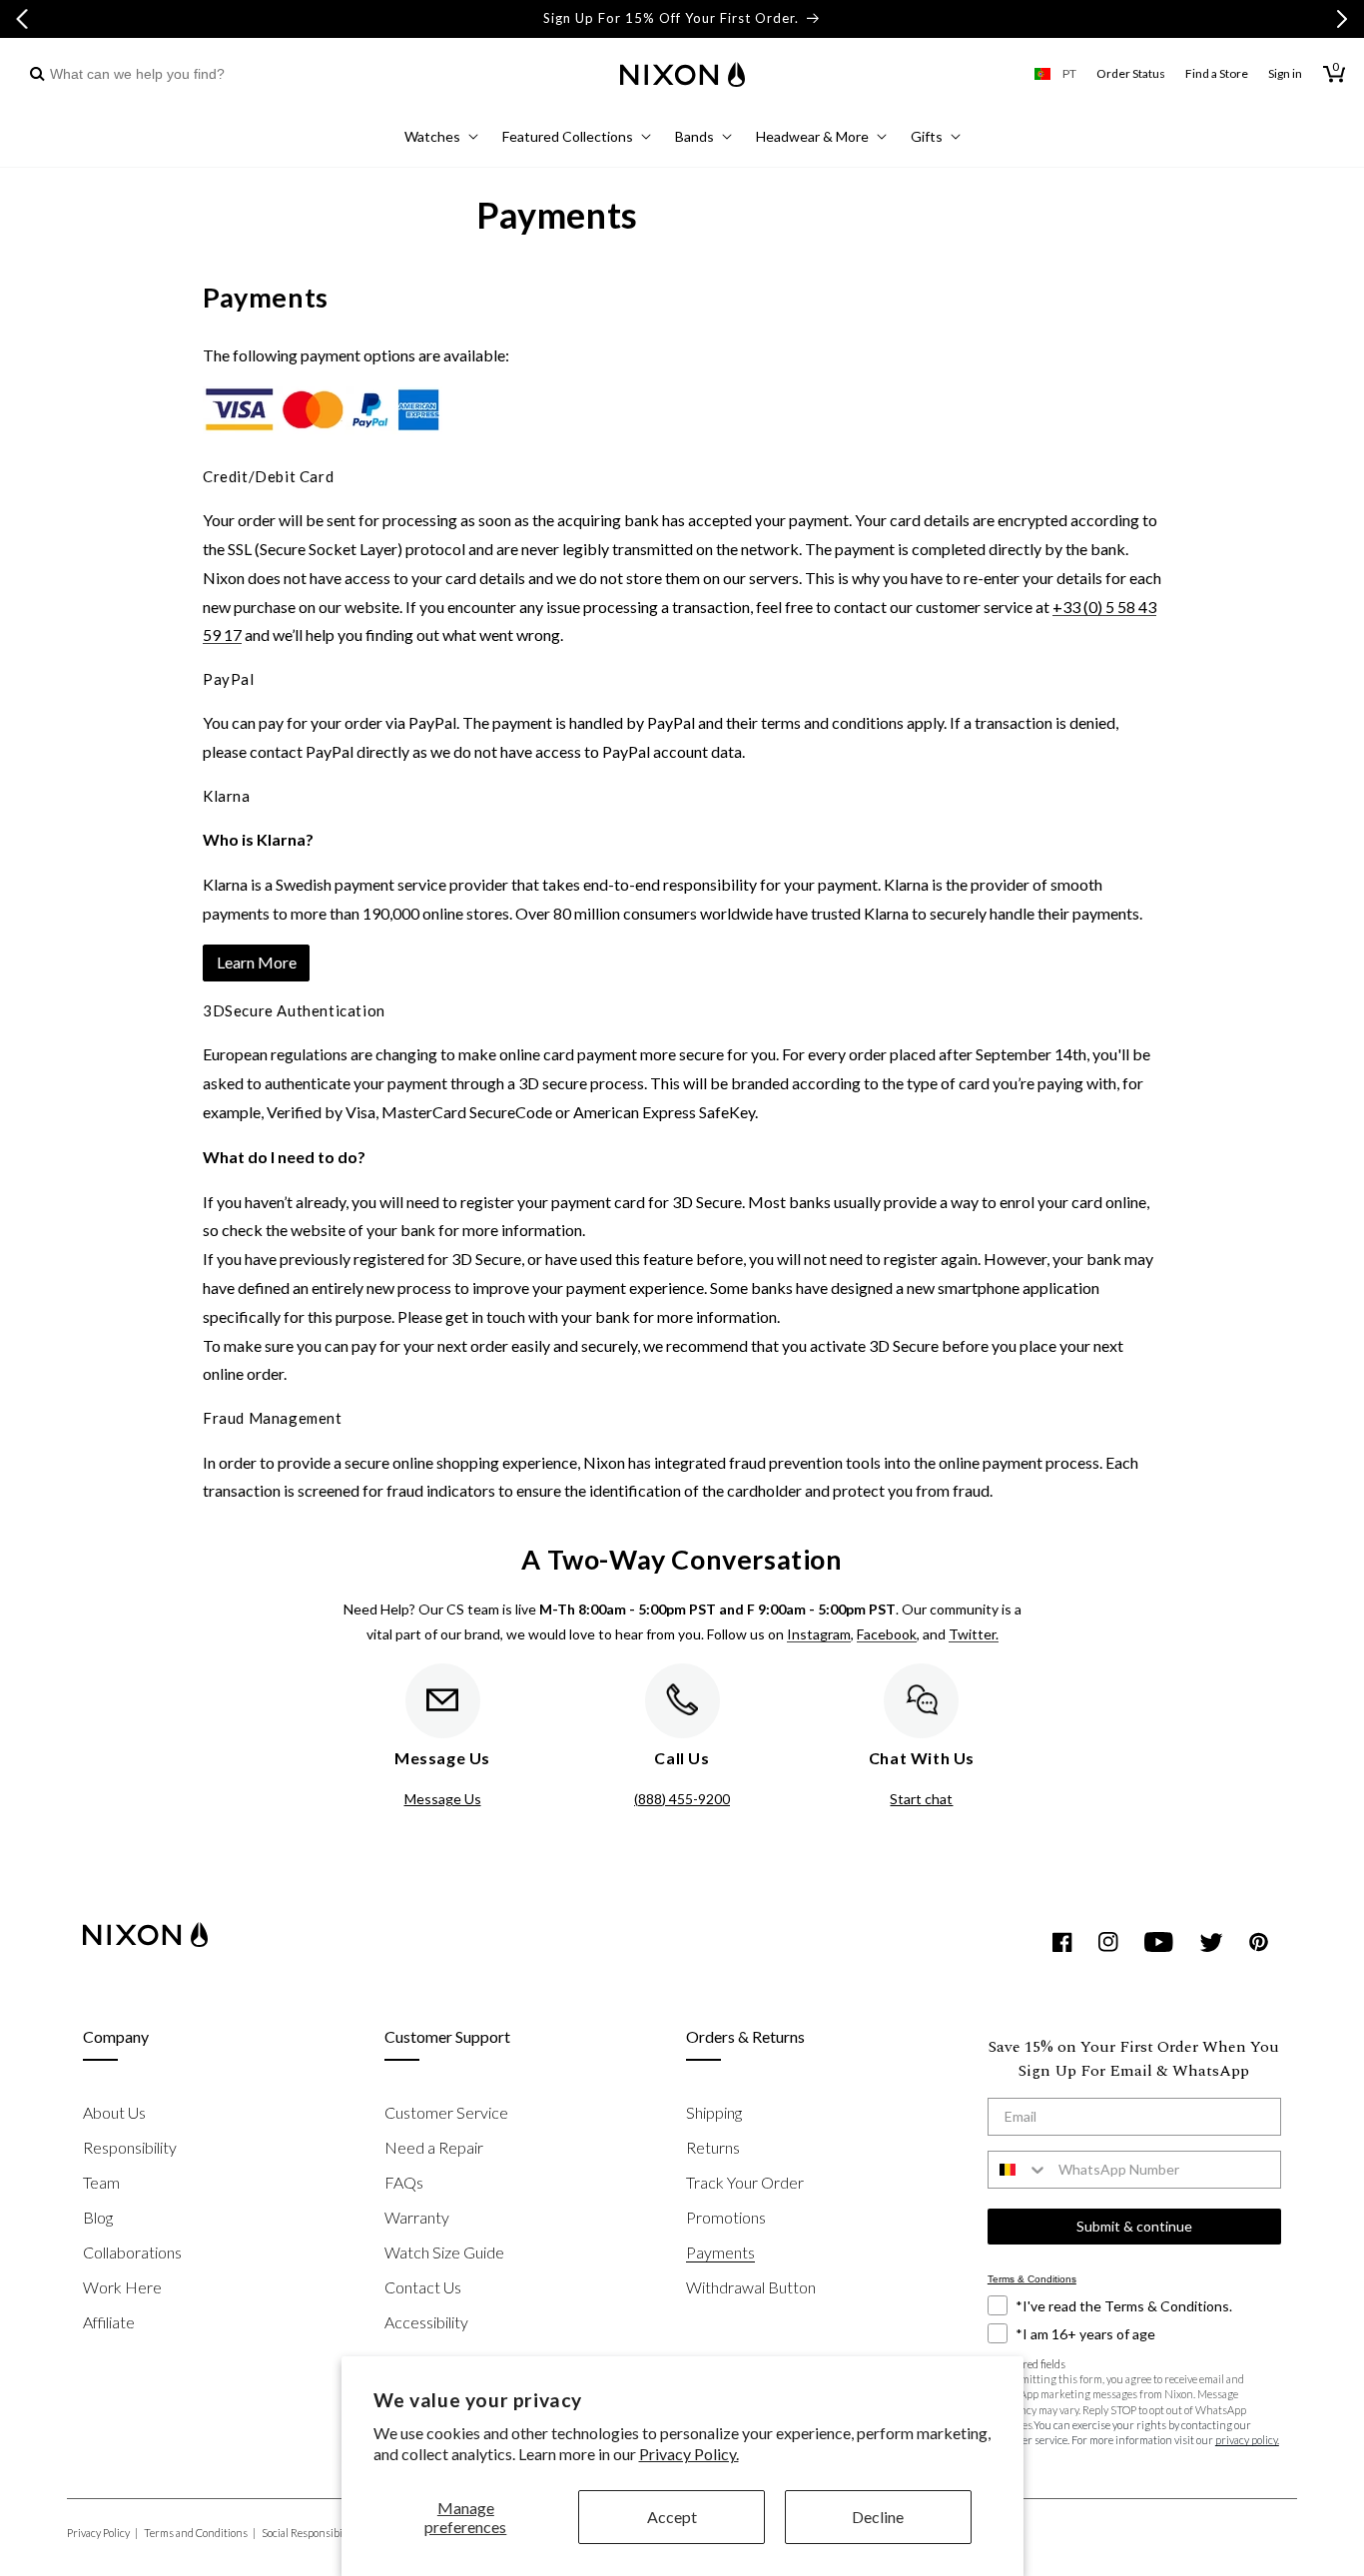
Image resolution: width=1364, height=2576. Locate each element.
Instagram (819, 1634)
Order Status (1131, 73)
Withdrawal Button (751, 2287)
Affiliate (109, 2322)
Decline (878, 2517)
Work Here (122, 2287)
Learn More (257, 962)
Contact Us (423, 2287)
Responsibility (130, 2147)
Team (101, 2182)
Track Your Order (745, 2182)
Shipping (714, 2112)
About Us (114, 2112)
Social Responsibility (314, 2533)
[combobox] (132, 74)
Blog (98, 2217)
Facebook (887, 1634)
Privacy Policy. (689, 2454)
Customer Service (446, 2112)
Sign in (1285, 73)
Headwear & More (812, 136)
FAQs (404, 2182)
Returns (713, 2147)
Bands (694, 136)
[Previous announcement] (22, 19)
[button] (441, 139)
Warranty (417, 2217)
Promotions (726, 2217)
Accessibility (426, 2322)
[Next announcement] (1342, 19)
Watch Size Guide (444, 2252)
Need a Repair (434, 2147)
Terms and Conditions (200, 2533)
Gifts (927, 136)
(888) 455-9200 (682, 1799)
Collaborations (132, 2252)
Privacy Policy (102, 2533)
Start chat (921, 1799)
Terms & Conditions (1032, 2279)
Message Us (443, 1799)
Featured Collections (568, 136)
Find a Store (1217, 73)
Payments (720, 2252)
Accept (672, 2517)
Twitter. (974, 1634)
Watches (432, 136)
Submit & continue (1134, 2226)
